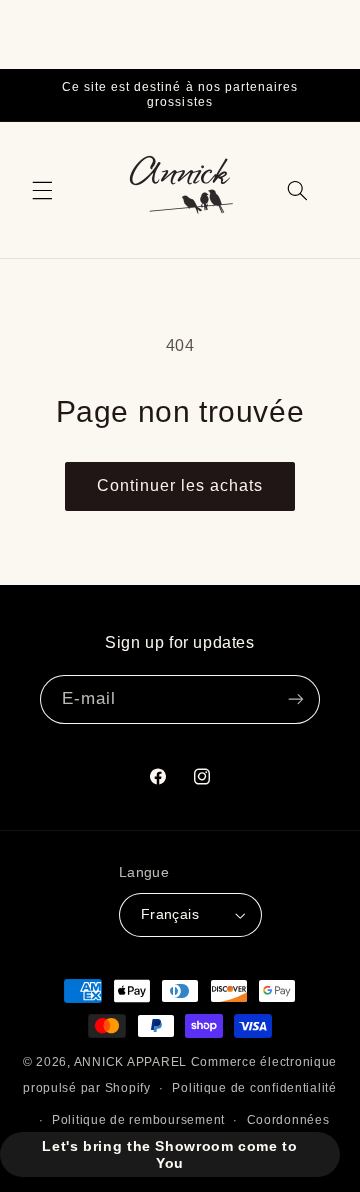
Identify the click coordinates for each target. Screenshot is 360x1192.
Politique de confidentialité (254, 1088)
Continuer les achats (180, 485)
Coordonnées (288, 1120)
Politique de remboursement (138, 1120)
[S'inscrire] (296, 699)
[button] (42, 190)
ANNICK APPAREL (130, 1062)
